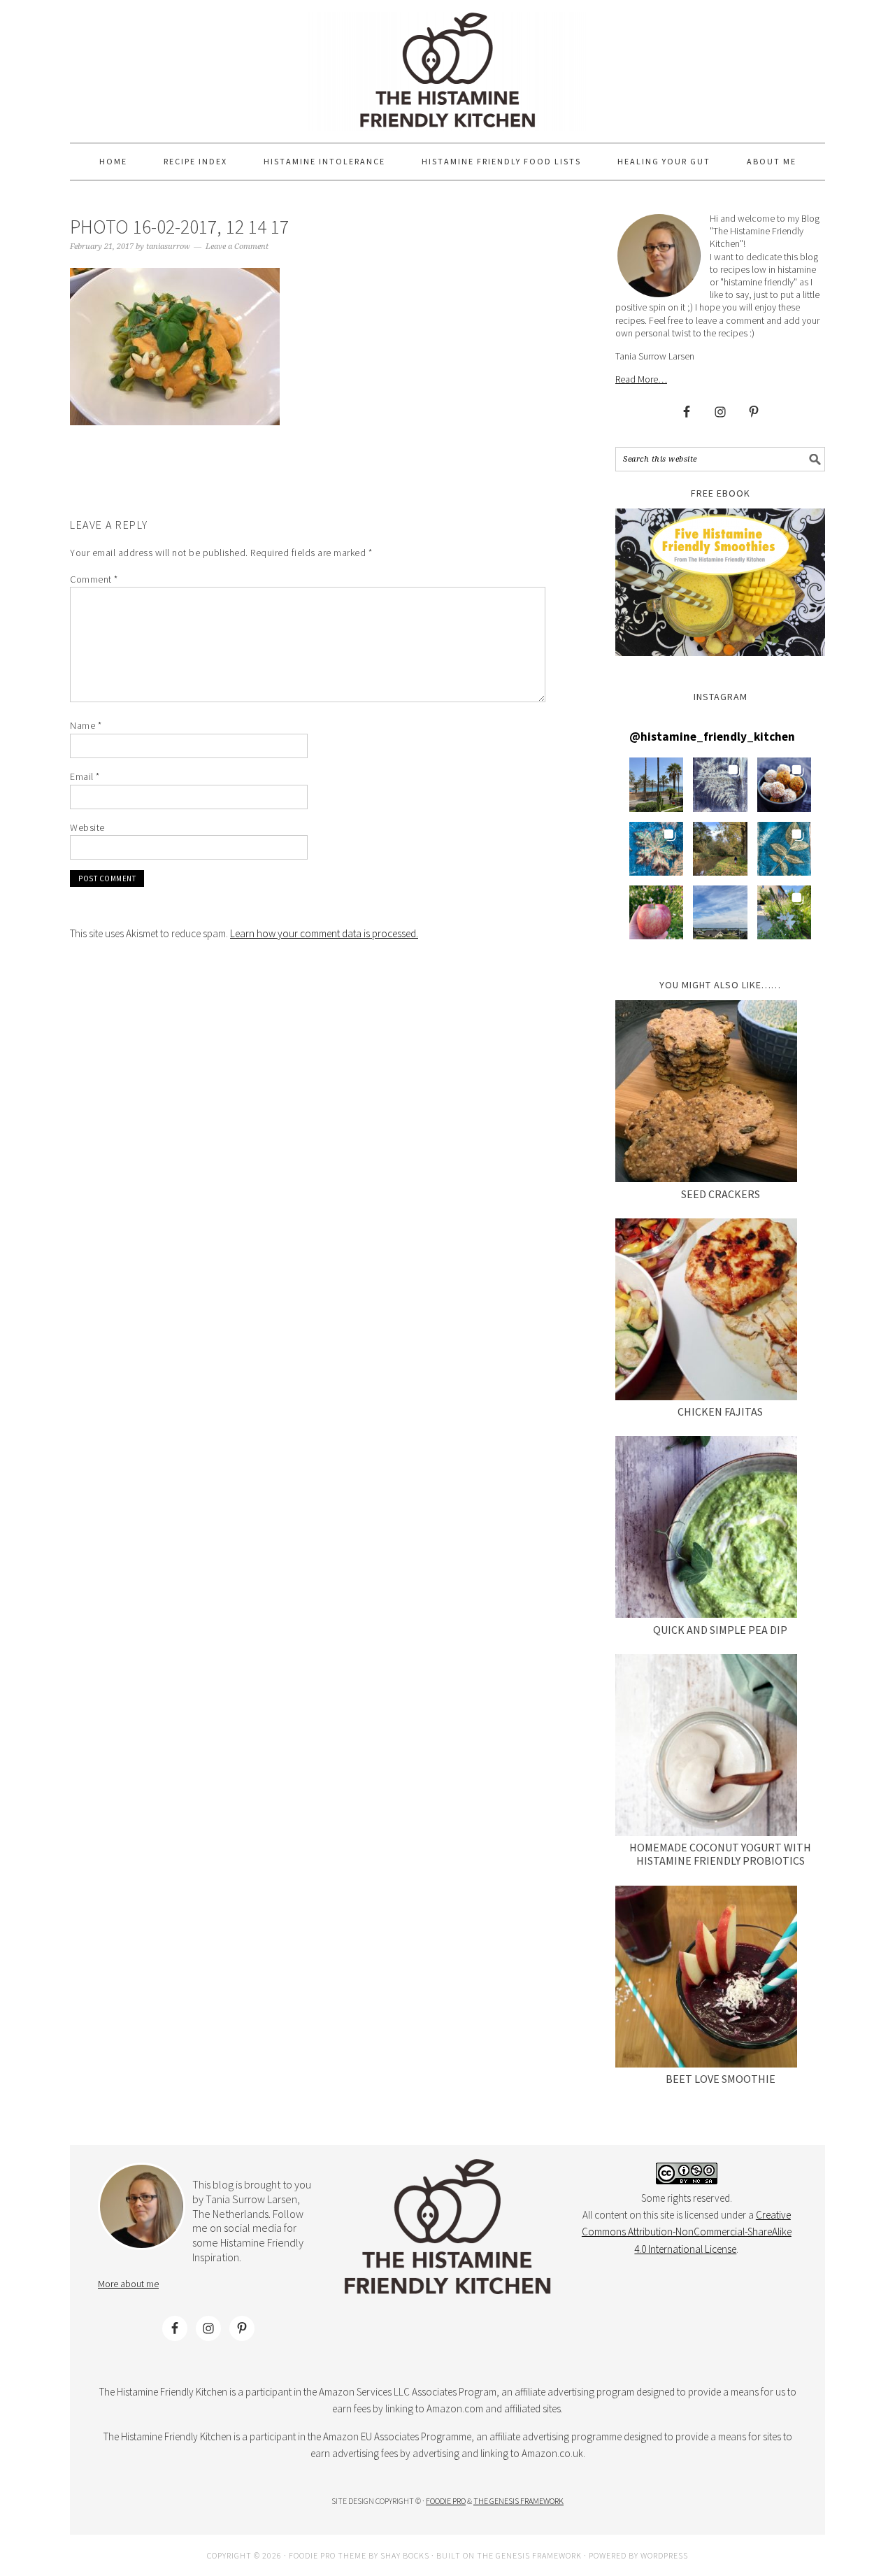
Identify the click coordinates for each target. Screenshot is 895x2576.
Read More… (641, 379)
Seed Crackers (721, 1194)
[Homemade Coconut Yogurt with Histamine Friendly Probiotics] (706, 1748)
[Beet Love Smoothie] (706, 1979)
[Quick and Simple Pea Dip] (706, 1529)
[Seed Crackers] (706, 1094)
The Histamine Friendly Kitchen (447, 71)
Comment (94, 579)
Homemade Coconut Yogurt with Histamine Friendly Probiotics (720, 1854)
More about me (128, 2284)
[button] (656, 784)
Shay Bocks (405, 2555)
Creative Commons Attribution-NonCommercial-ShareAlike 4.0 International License (687, 2232)
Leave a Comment (237, 247)
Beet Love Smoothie (721, 2079)
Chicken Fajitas (720, 1411)
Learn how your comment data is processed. (324, 933)
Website (87, 827)
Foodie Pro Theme (328, 2555)
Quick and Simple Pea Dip (720, 1630)
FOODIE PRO (446, 2501)
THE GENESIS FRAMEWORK (518, 2501)
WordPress (664, 2555)
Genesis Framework (539, 2555)
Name (86, 725)
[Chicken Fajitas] (706, 1312)
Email (85, 776)
